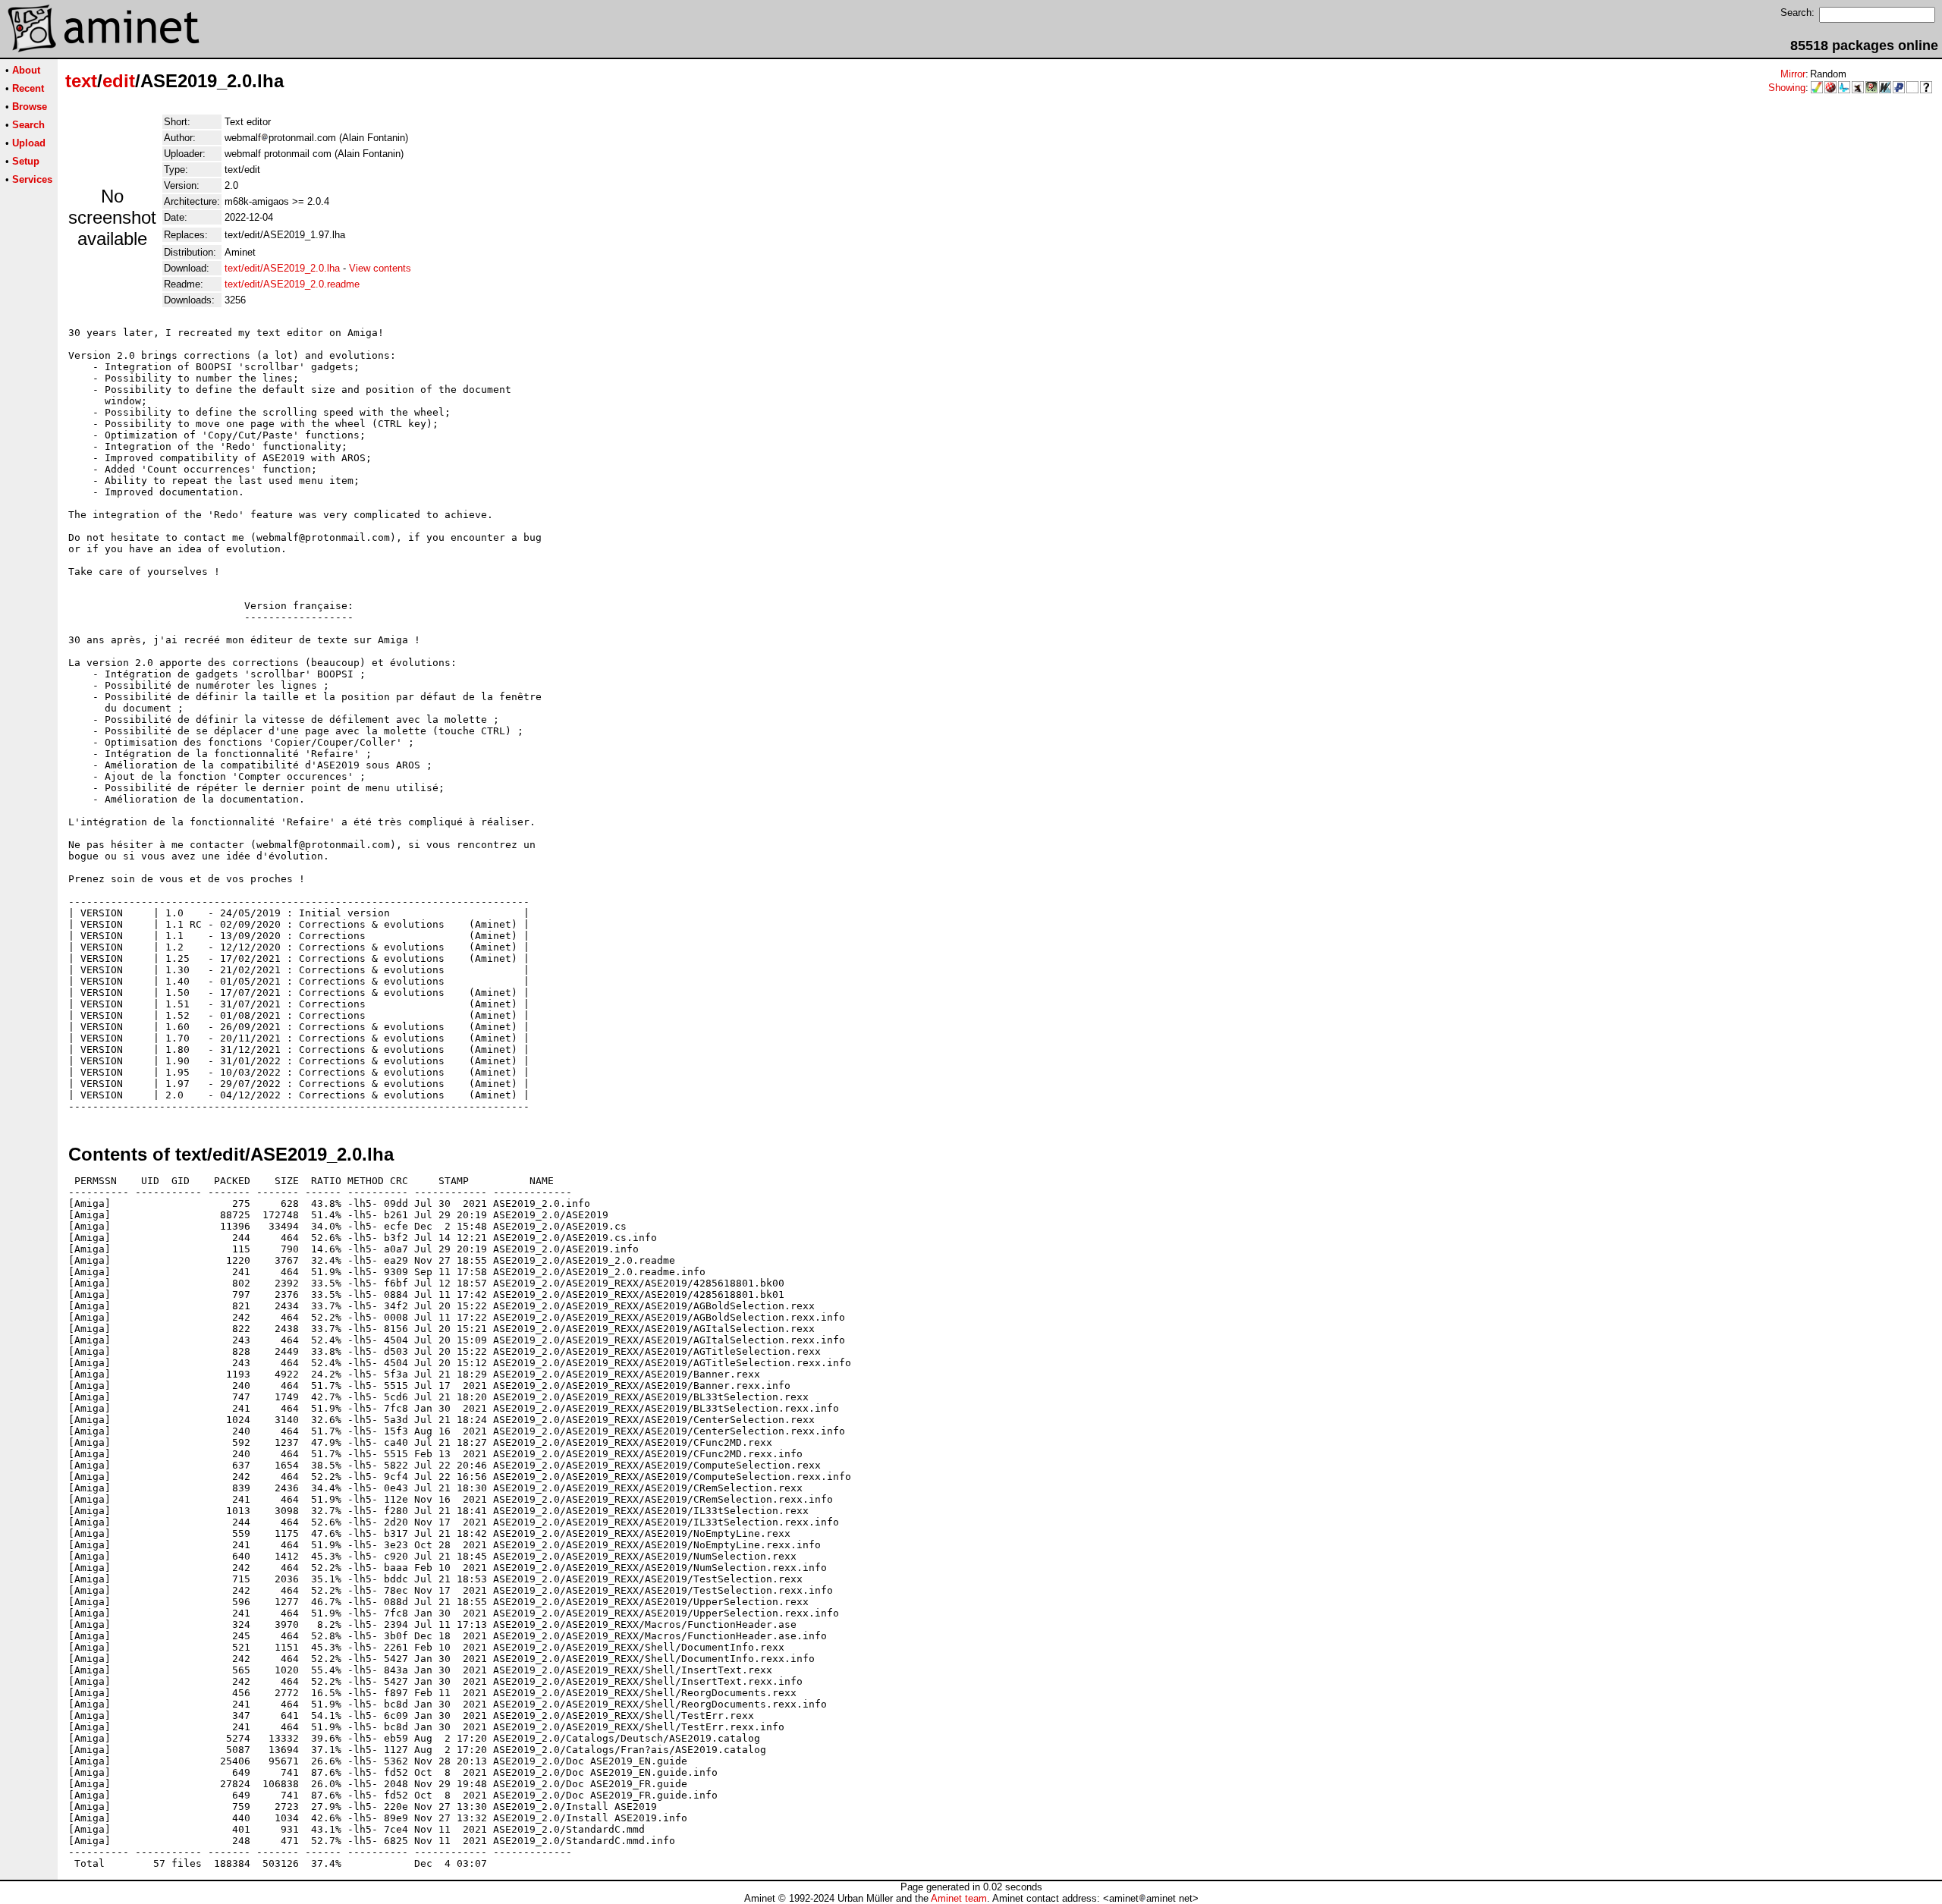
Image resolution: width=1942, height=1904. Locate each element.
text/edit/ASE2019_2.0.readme (292, 284)
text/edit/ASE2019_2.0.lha (282, 268)
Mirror (1793, 74)
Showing (1787, 88)
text (81, 81)
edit (119, 81)
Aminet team (959, 1898)
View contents (380, 268)
